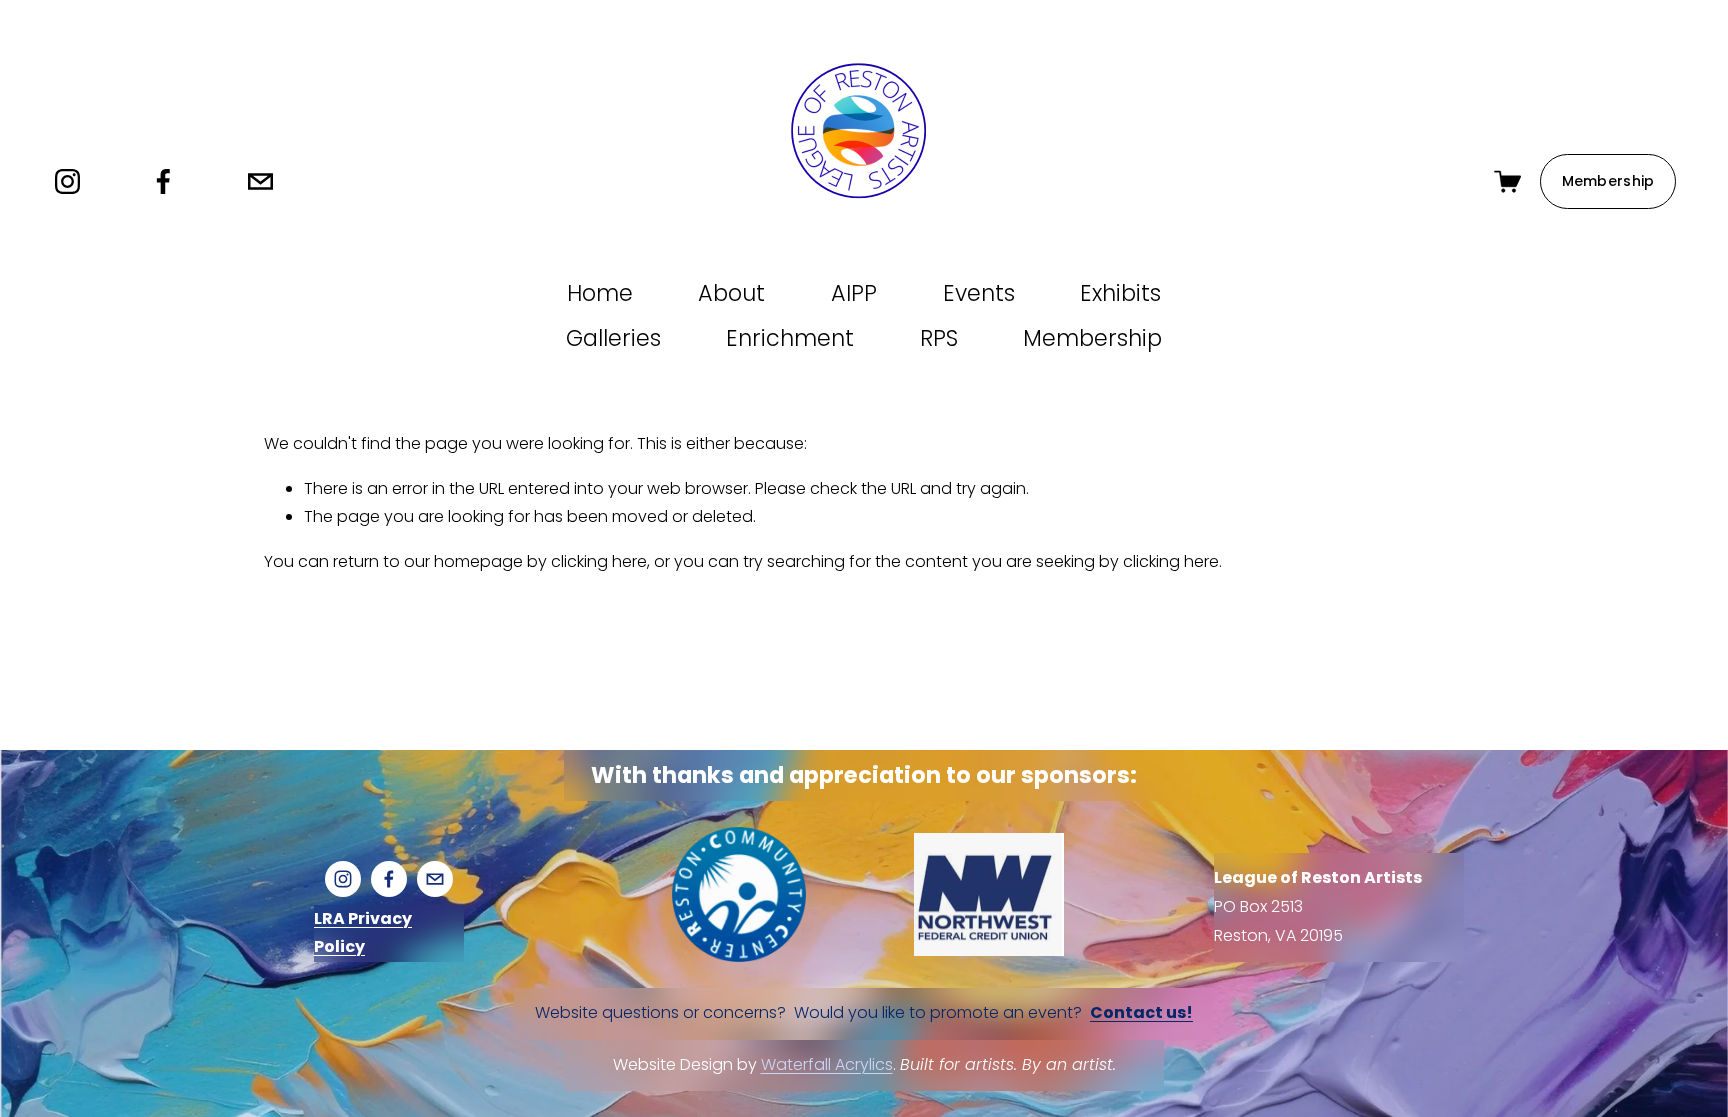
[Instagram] (67, 181)
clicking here (599, 561)
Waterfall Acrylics (827, 1064)
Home (600, 293)
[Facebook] (163, 181)
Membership (1608, 181)
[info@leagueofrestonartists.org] (260, 181)
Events (979, 293)
